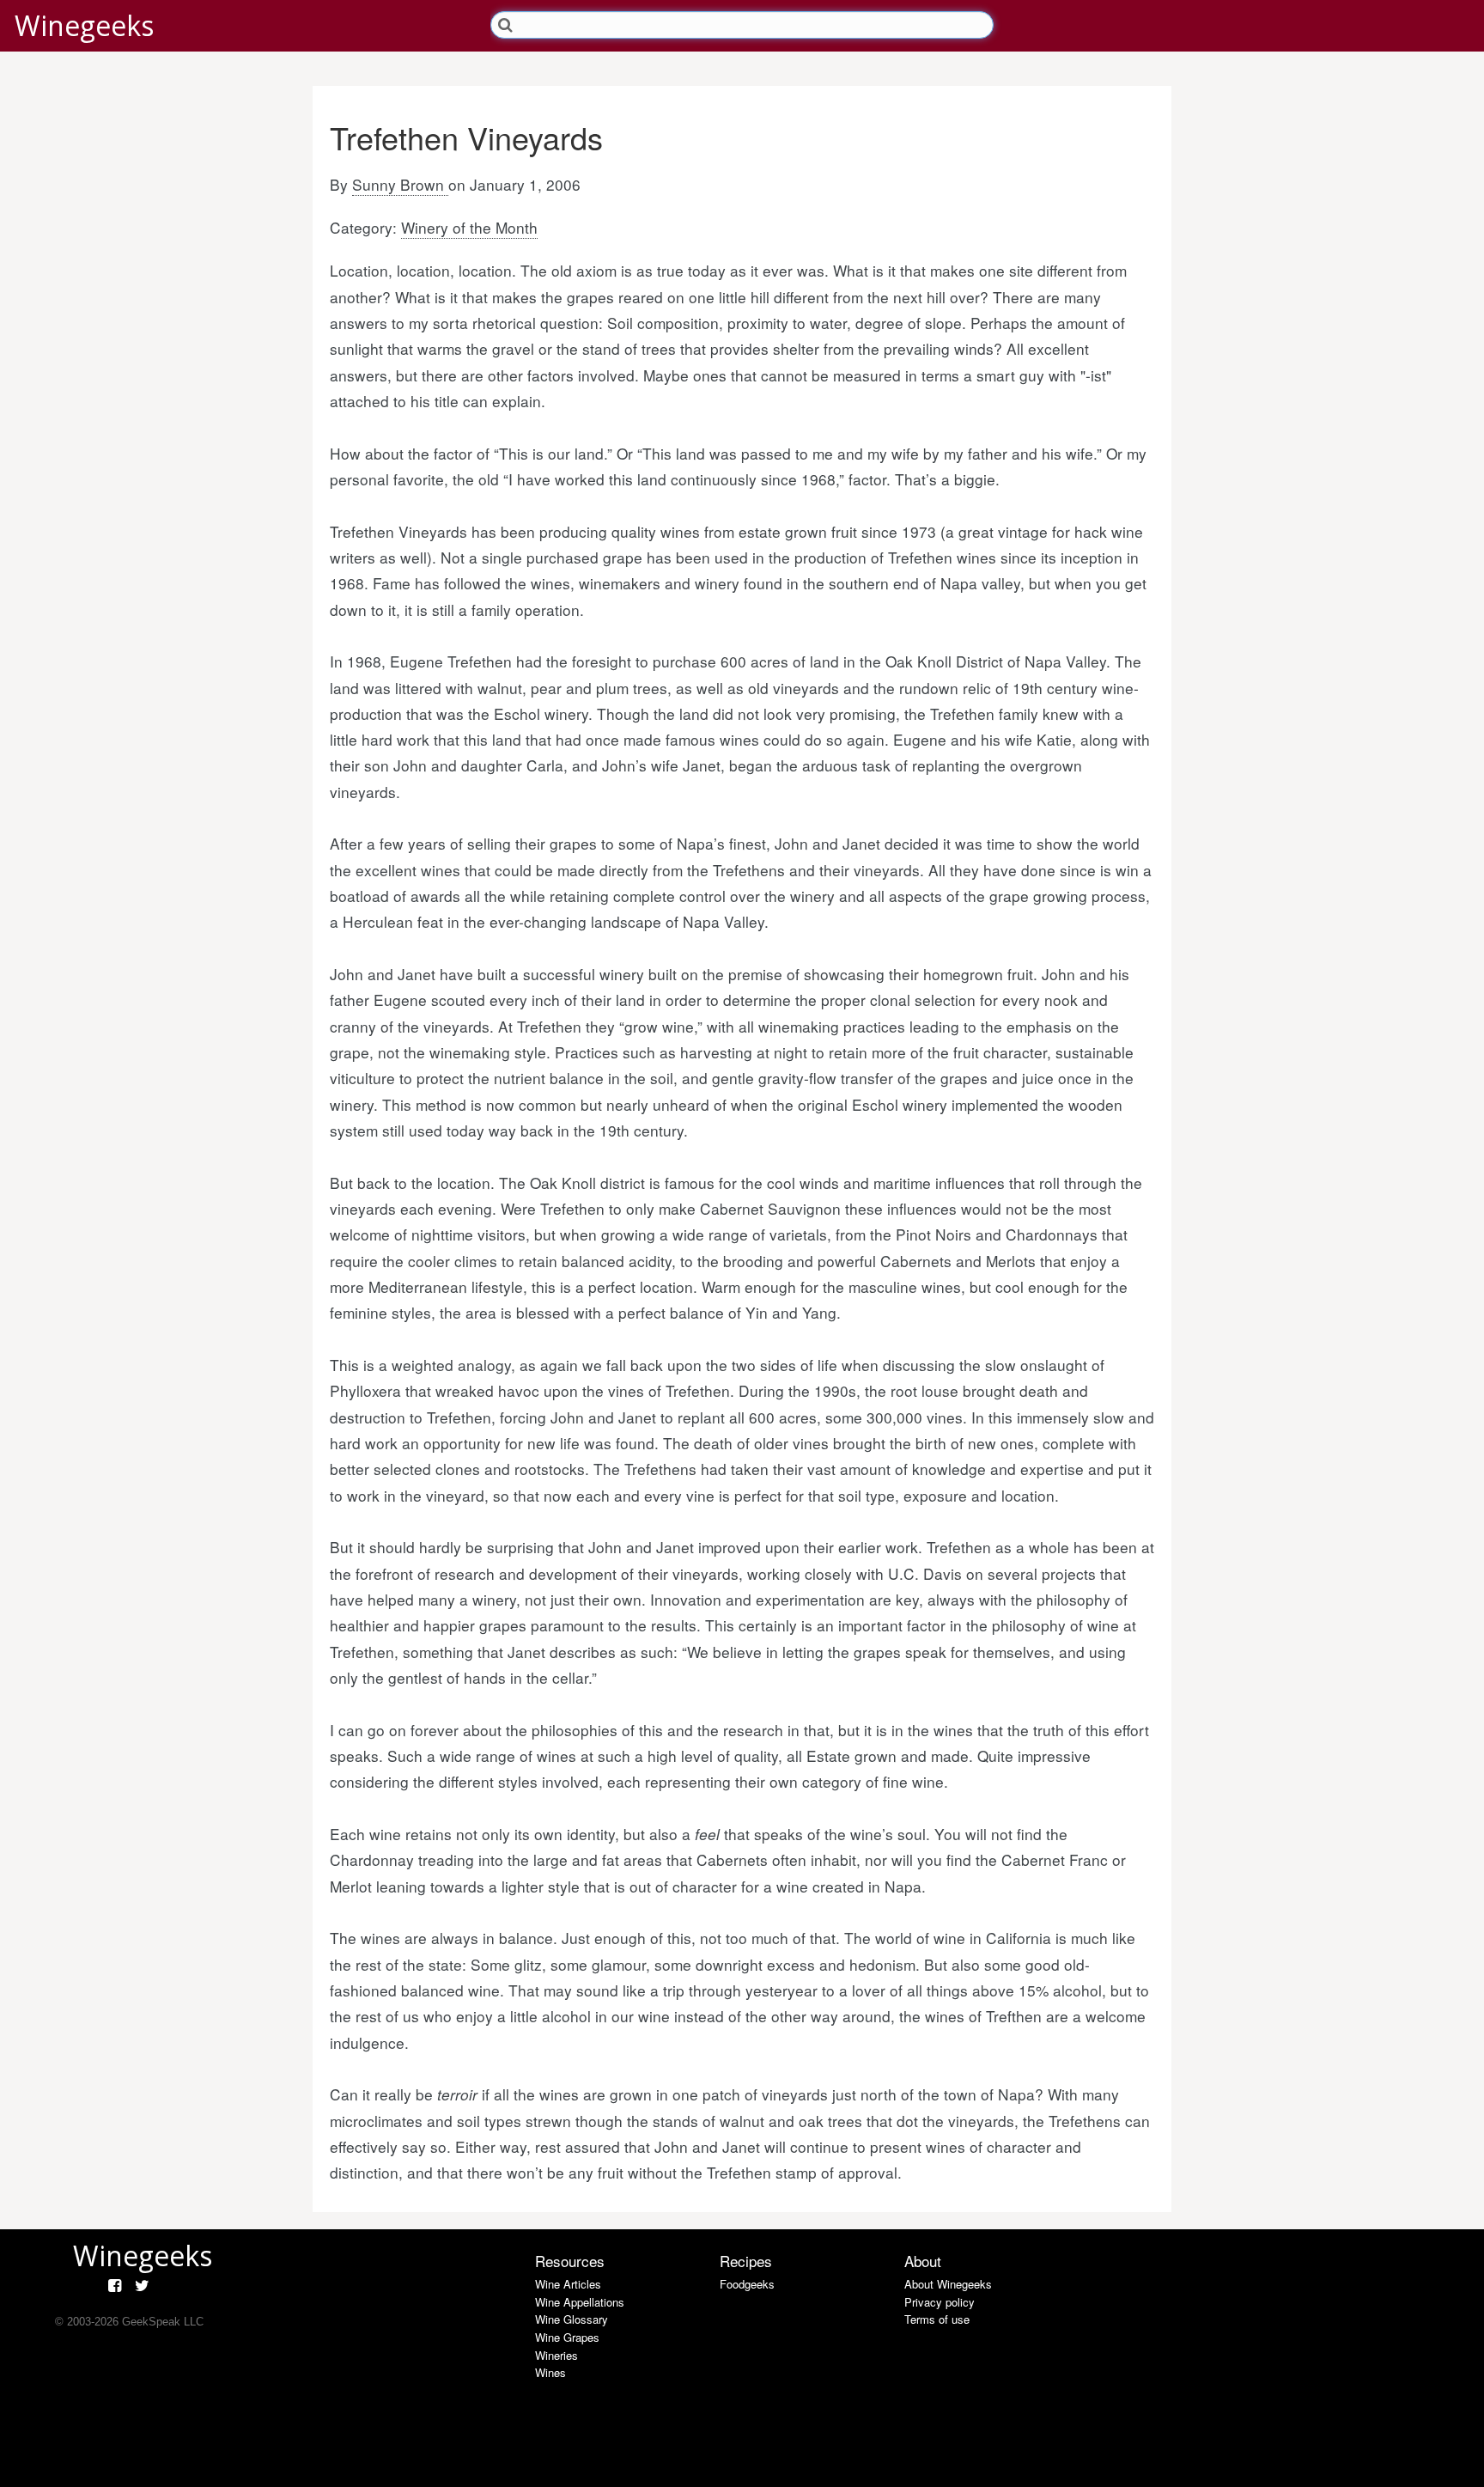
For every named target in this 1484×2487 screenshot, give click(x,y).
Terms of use (937, 2319)
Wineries (556, 2355)
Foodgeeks (747, 2284)
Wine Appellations (580, 2302)
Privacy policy (940, 2302)
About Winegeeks (948, 2284)
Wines (550, 2372)
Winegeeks (84, 25)
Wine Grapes (567, 2337)
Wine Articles (568, 2284)
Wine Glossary (572, 2319)
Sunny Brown (400, 184)
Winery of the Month (469, 227)
